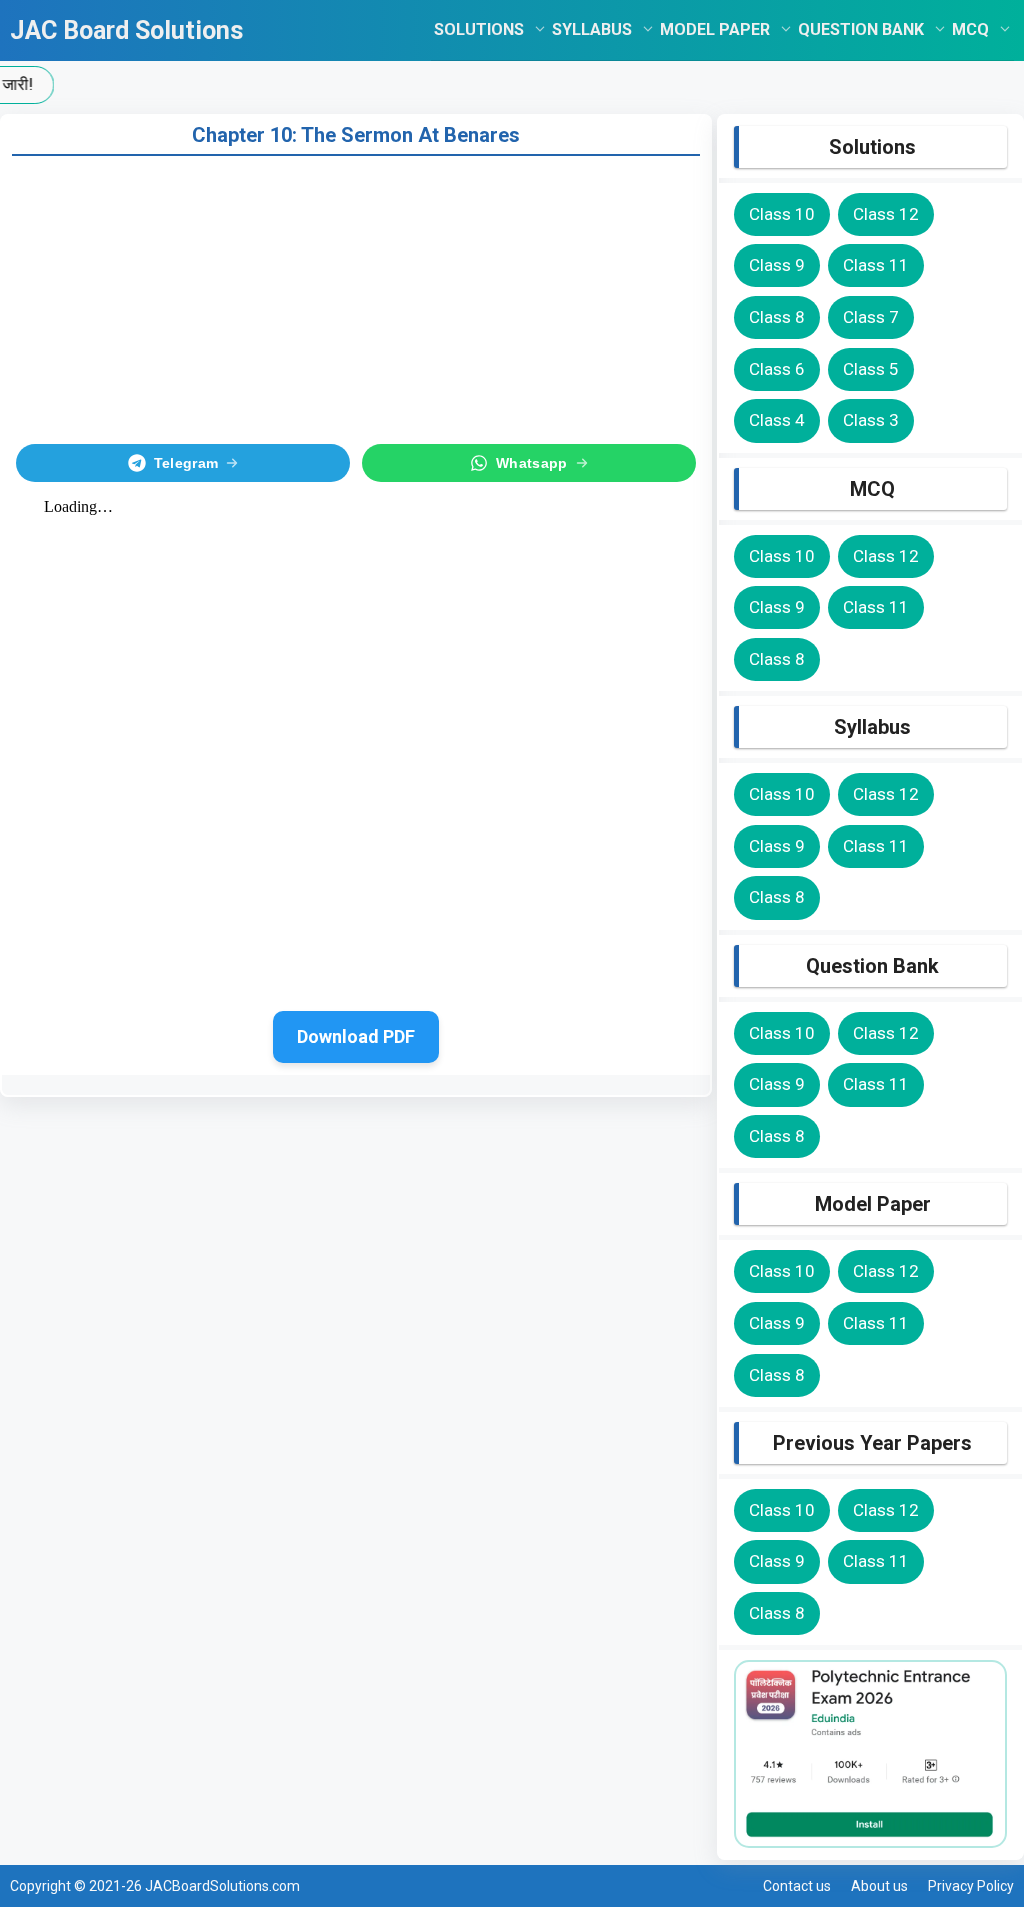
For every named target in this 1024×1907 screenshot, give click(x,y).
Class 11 (876, 265)
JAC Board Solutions (126, 30)
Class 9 (777, 265)
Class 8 (777, 317)
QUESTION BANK (861, 29)
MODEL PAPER (715, 29)
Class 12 (886, 214)
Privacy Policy (971, 1886)
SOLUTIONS (479, 29)
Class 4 (777, 420)
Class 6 (777, 369)
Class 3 (871, 420)
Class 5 (871, 369)
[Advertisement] (356, 296)
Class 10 (782, 214)
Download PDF (356, 1036)
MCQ (970, 29)
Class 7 (871, 317)
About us (879, 1886)
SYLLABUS (592, 29)
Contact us (797, 1886)
